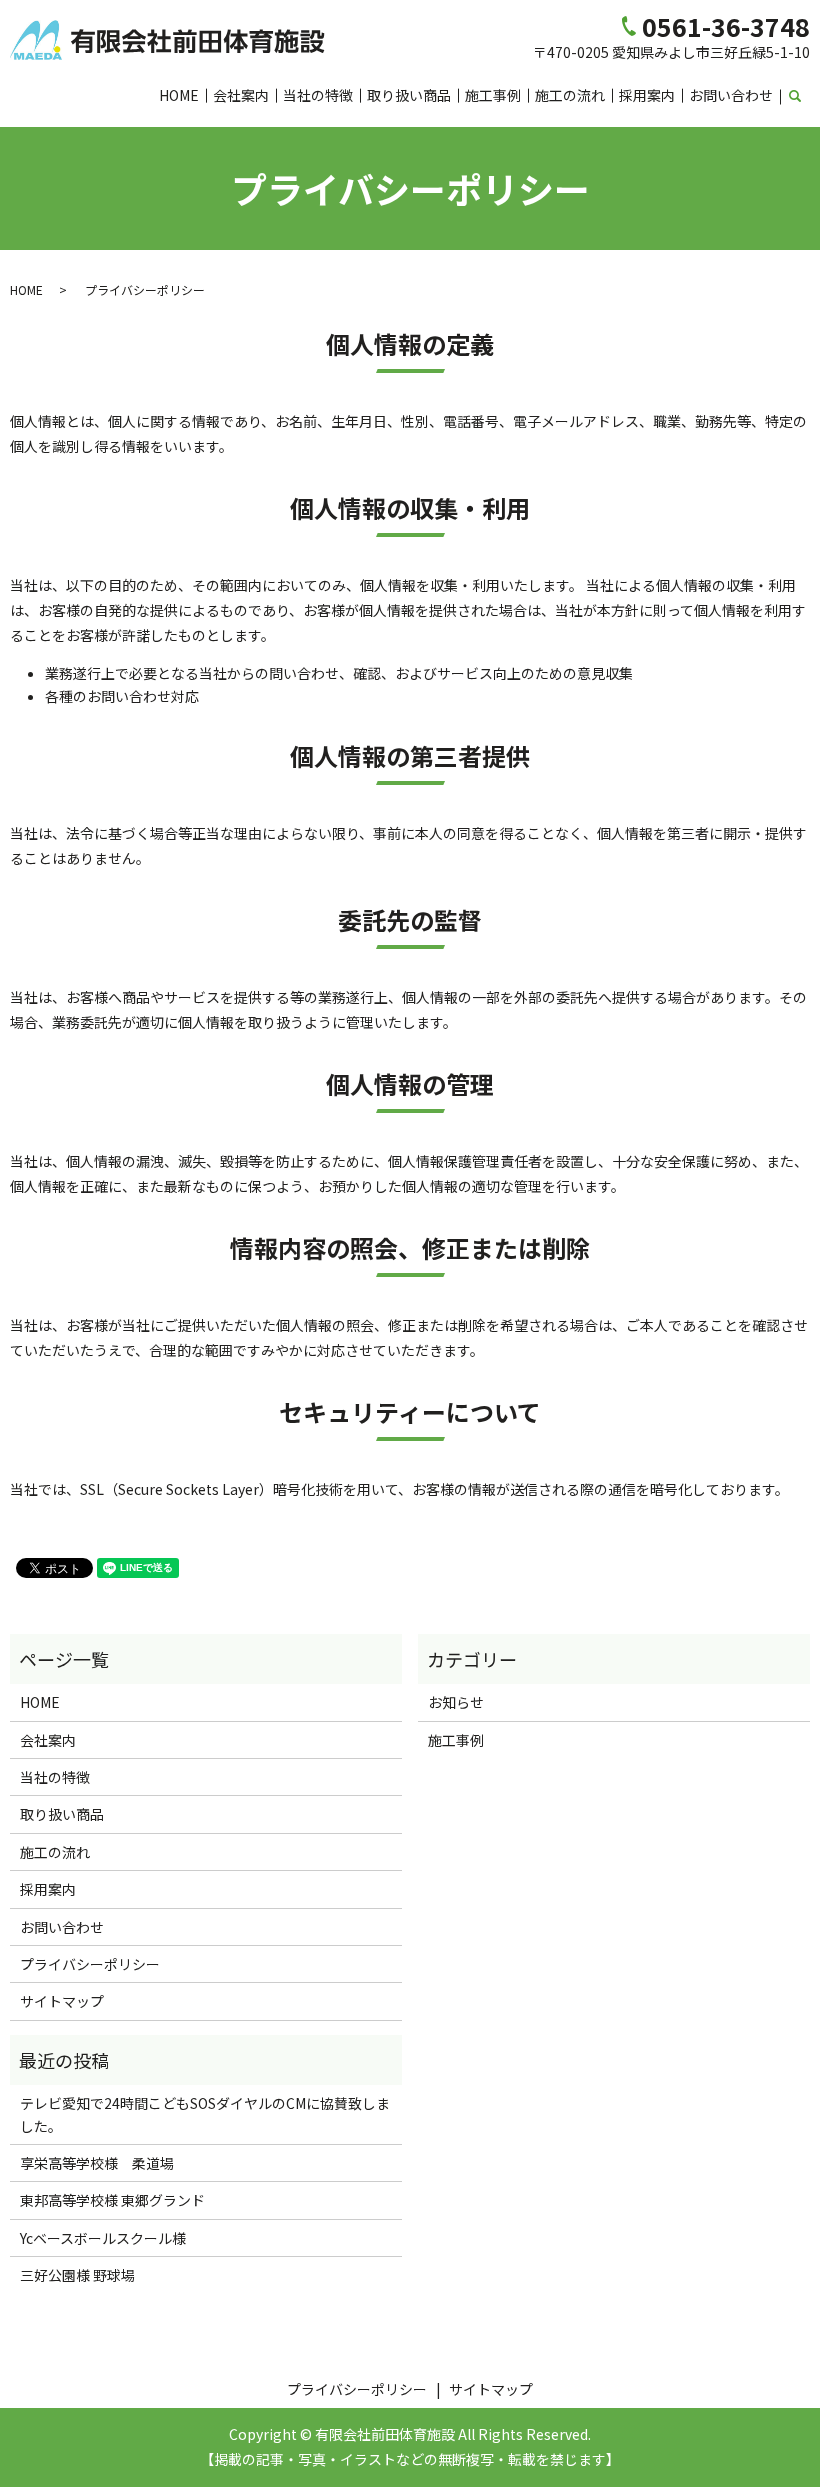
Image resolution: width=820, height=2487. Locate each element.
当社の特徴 (318, 95)
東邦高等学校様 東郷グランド (112, 2200)
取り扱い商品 (409, 95)
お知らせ (456, 1702)
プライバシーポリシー (90, 1964)
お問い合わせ (731, 95)
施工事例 (493, 95)
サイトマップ (62, 2001)
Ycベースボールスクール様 (103, 2238)
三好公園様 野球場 (77, 2275)
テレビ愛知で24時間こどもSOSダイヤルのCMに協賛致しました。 (205, 2114)
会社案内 (241, 95)
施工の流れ (570, 95)
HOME (179, 95)
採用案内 (647, 95)
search (806, 96)
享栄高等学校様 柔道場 (97, 2163)
